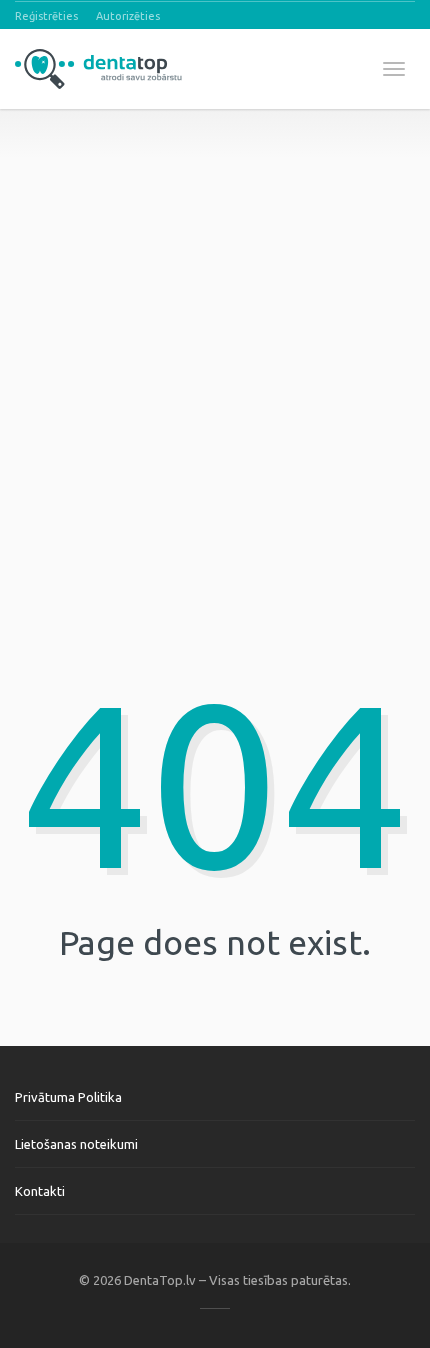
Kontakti (40, 1191)
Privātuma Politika (68, 1097)
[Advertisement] (215, 324)
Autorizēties (128, 16)
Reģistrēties (46, 16)
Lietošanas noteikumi (76, 1144)
